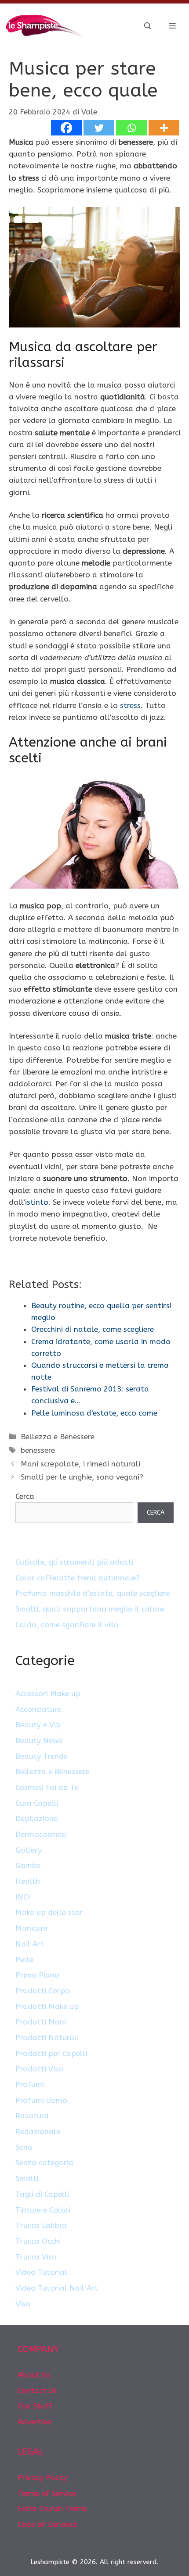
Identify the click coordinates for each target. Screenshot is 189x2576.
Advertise (34, 2422)
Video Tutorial (41, 2272)
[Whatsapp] (131, 128)
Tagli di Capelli (42, 2194)
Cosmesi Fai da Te (47, 1787)
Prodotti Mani (41, 2022)
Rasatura (32, 2116)
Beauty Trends (41, 1756)
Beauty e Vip (38, 1725)
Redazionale (38, 2131)
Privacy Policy (42, 2477)
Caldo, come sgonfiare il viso (67, 1625)
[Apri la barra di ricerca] (148, 26)
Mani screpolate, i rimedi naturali (80, 1464)
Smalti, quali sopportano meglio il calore (90, 1609)
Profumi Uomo (41, 2100)
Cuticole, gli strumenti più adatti (74, 1562)
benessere (38, 1450)
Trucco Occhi (38, 2241)
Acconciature (38, 1709)
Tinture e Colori (43, 2210)
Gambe (28, 1865)
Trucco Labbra (41, 2225)
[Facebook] (66, 128)
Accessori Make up (48, 1694)
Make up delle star (49, 1912)
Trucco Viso (36, 2257)
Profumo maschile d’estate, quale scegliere (93, 1593)
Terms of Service (47, 2493)
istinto (37, 1202)
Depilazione (36, 1818)
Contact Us (37, 2391)
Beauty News (39, 1740)
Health (28, 1881)
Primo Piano (37, 1975)
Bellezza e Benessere (58, 1437)
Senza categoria (44, 2163)
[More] (164, 128)
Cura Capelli (37, 1803)
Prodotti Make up (47, 2007)
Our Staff (35, 2406)
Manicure (31, 1928)
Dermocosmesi (41, 1834)
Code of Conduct (47, 2524)
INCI (23, 1897)
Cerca (25, 1496)
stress (130, 705)
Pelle (24, 1960)
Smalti (27, 2178)
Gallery (29, 1850)
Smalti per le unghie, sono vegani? (82, 1477)
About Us (34, 2375)
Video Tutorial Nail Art (57, 2288)
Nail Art (30, 1944)
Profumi (30, 2085)
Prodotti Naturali (47, 2038)
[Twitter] (99, 128)
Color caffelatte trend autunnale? (78, 1578)
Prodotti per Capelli (51, 2053)
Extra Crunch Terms (52, 2508)
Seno (24, 2147)
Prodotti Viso (39, 2069)
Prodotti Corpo (43, 1991)
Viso (23, 2304)
